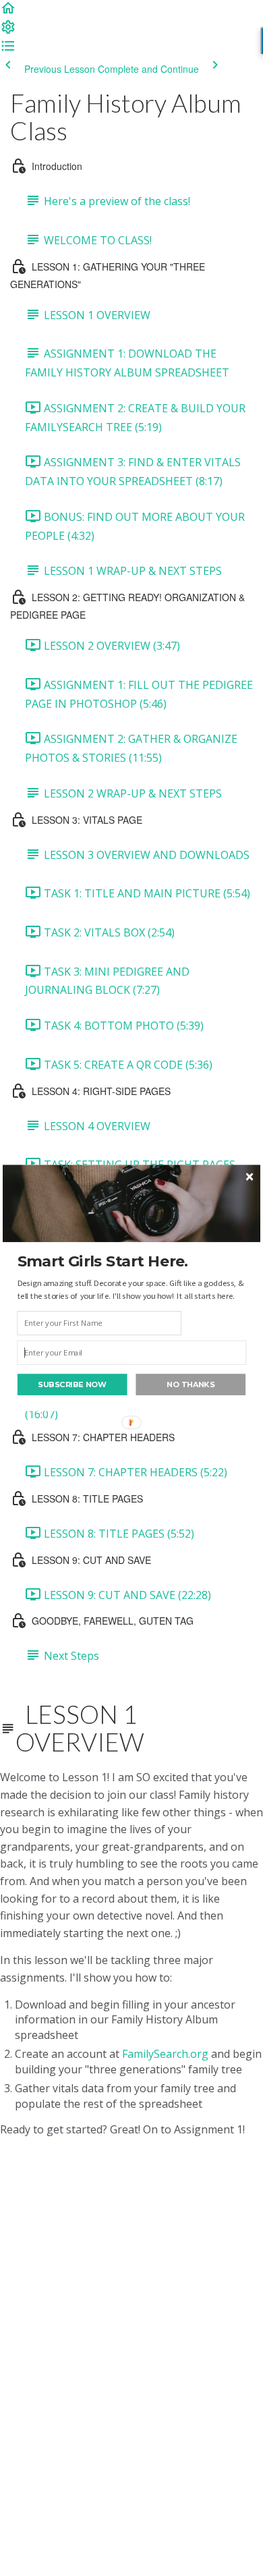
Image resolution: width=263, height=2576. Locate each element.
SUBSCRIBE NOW (72, 1384)
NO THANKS (191, 1384)
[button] (132, 1261)
